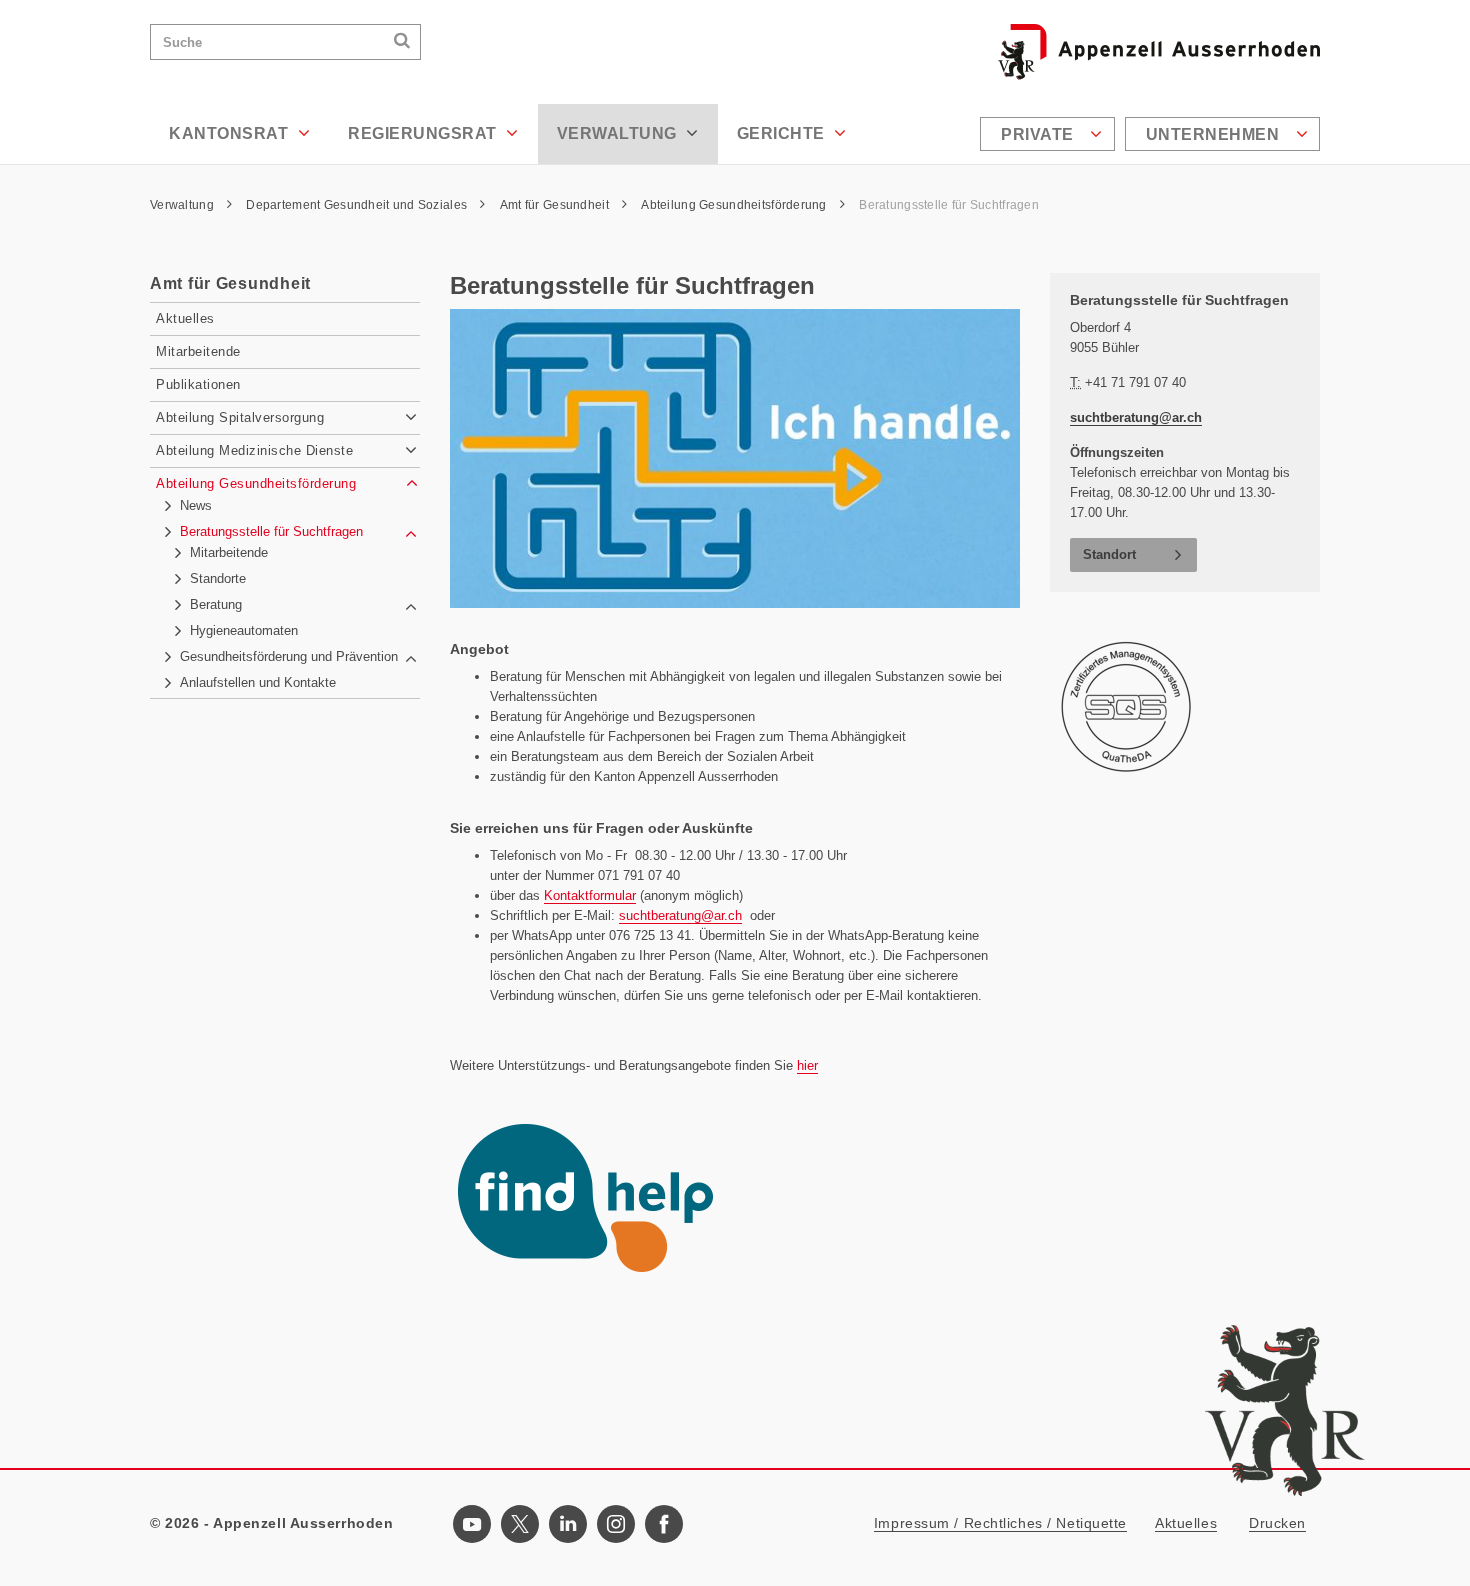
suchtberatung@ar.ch (680, 915)
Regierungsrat (424, 133)
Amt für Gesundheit (556, 205)
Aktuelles (1186, 1523)
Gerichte (783, 133)
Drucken (1277, 1523)
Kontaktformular (590, 895)
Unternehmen (1215, 134)
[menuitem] (1050, 134)
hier (807, 1065)
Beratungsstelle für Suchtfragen (949, 205)
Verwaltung (619, 133)
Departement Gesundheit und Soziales (358, 205)
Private (1039, 134)
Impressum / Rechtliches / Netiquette (1000, 1523)
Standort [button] (1109, 554)
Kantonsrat (231, 133)
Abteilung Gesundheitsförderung (735, 205)
